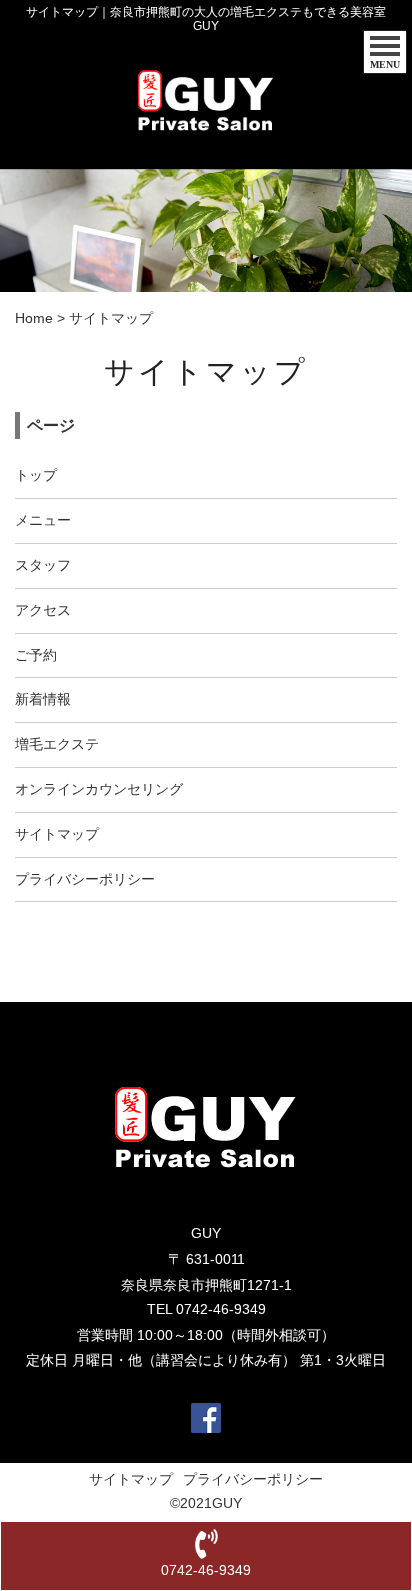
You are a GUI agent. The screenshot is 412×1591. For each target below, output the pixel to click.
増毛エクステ (57, 744)
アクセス (43, 610)
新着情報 (43, 699)
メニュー (43, 520)
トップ (36, 475)
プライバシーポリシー (85, 879)
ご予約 (36, 655)
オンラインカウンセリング (99, 789)
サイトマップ (57, 834)
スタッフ (43, 565)
